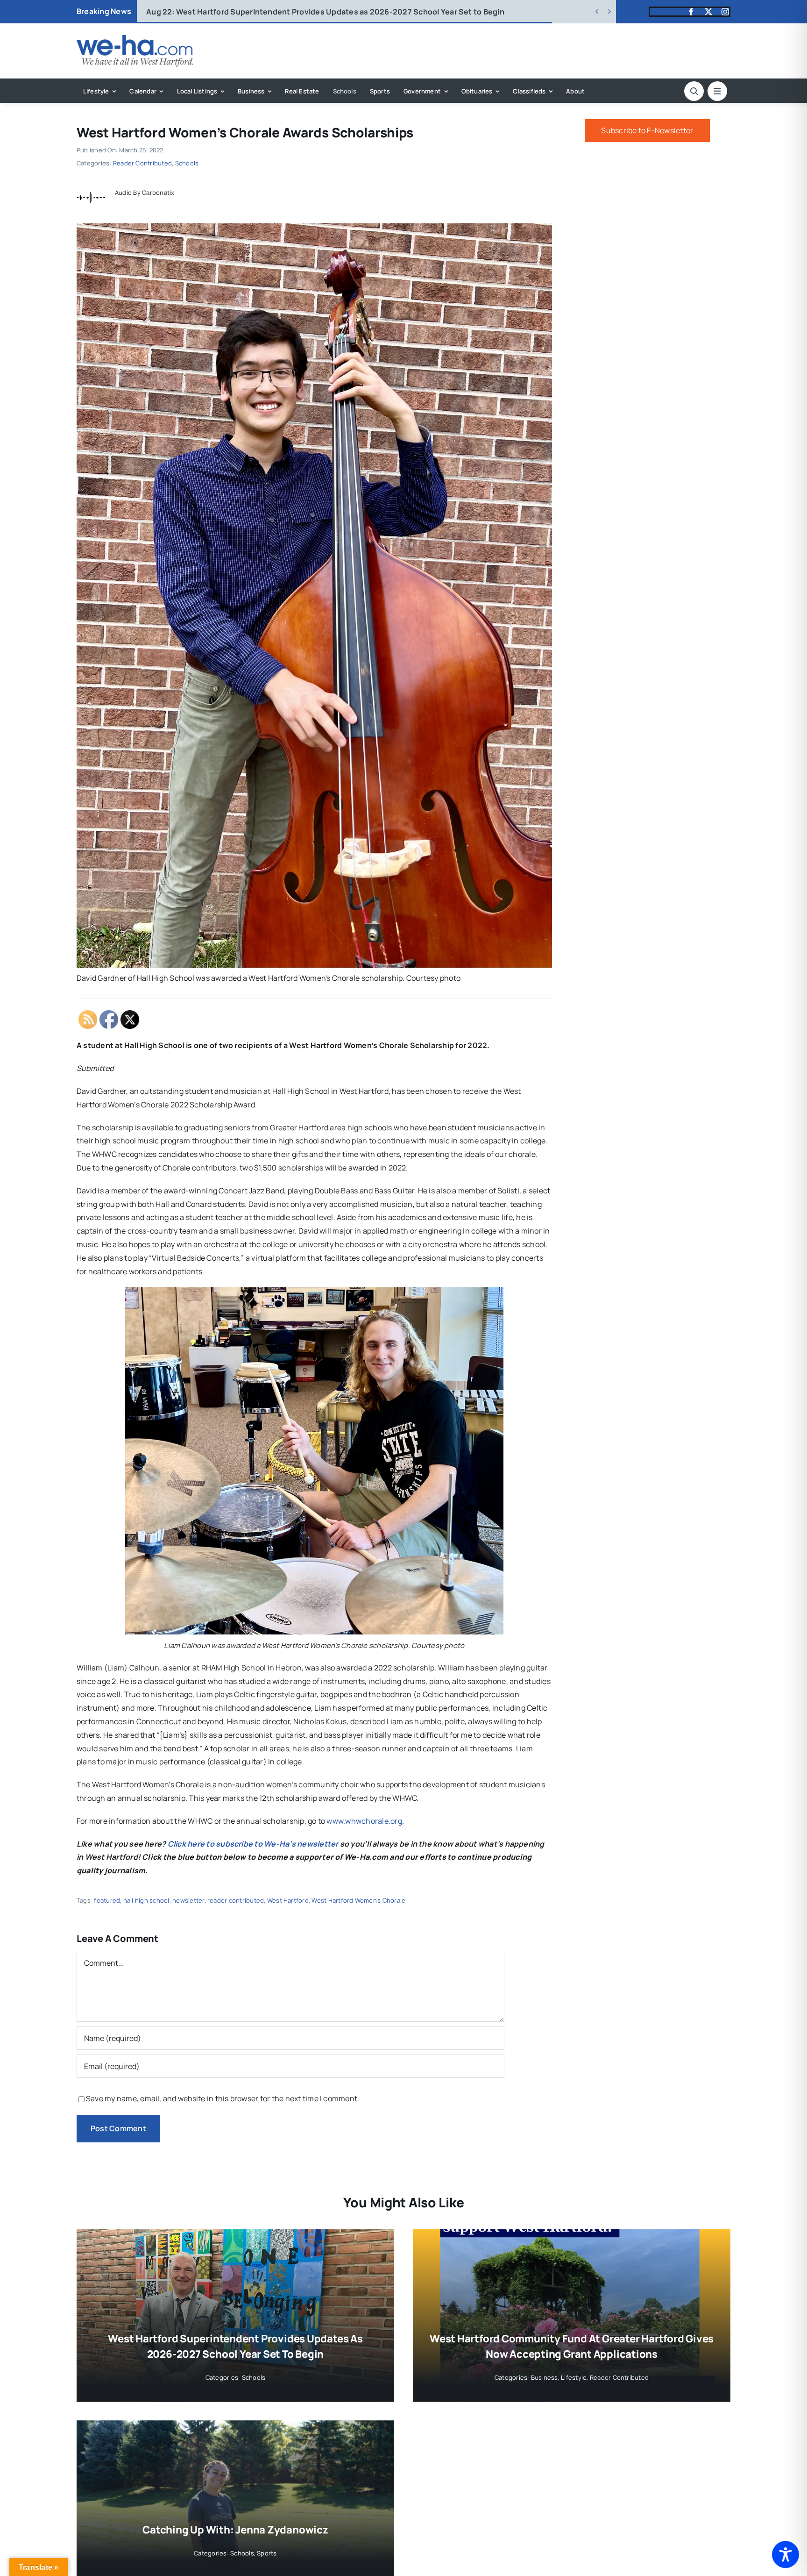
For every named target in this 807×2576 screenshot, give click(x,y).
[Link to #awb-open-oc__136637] (694, 91)
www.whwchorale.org (364, 1821)
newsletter (188, 1900)
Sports (267, 2553)
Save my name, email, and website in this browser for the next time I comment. (223, 2098)
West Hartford (288, 1900)
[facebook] (691, 12)
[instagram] (725, 12)
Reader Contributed (142, 163)
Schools (187, 163)
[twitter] (708, 12)
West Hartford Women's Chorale (358, 1900)
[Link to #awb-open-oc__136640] (717, 91)
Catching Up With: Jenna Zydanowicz (235, 2530)
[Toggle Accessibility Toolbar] (786, 2555)
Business (545, 2377)
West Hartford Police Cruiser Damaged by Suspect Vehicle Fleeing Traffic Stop (304, 12)
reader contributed (236, 1900)
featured (107, 1900)
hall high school (146, 1900)
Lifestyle (574, 2377)
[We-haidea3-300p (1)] (135, 39)
